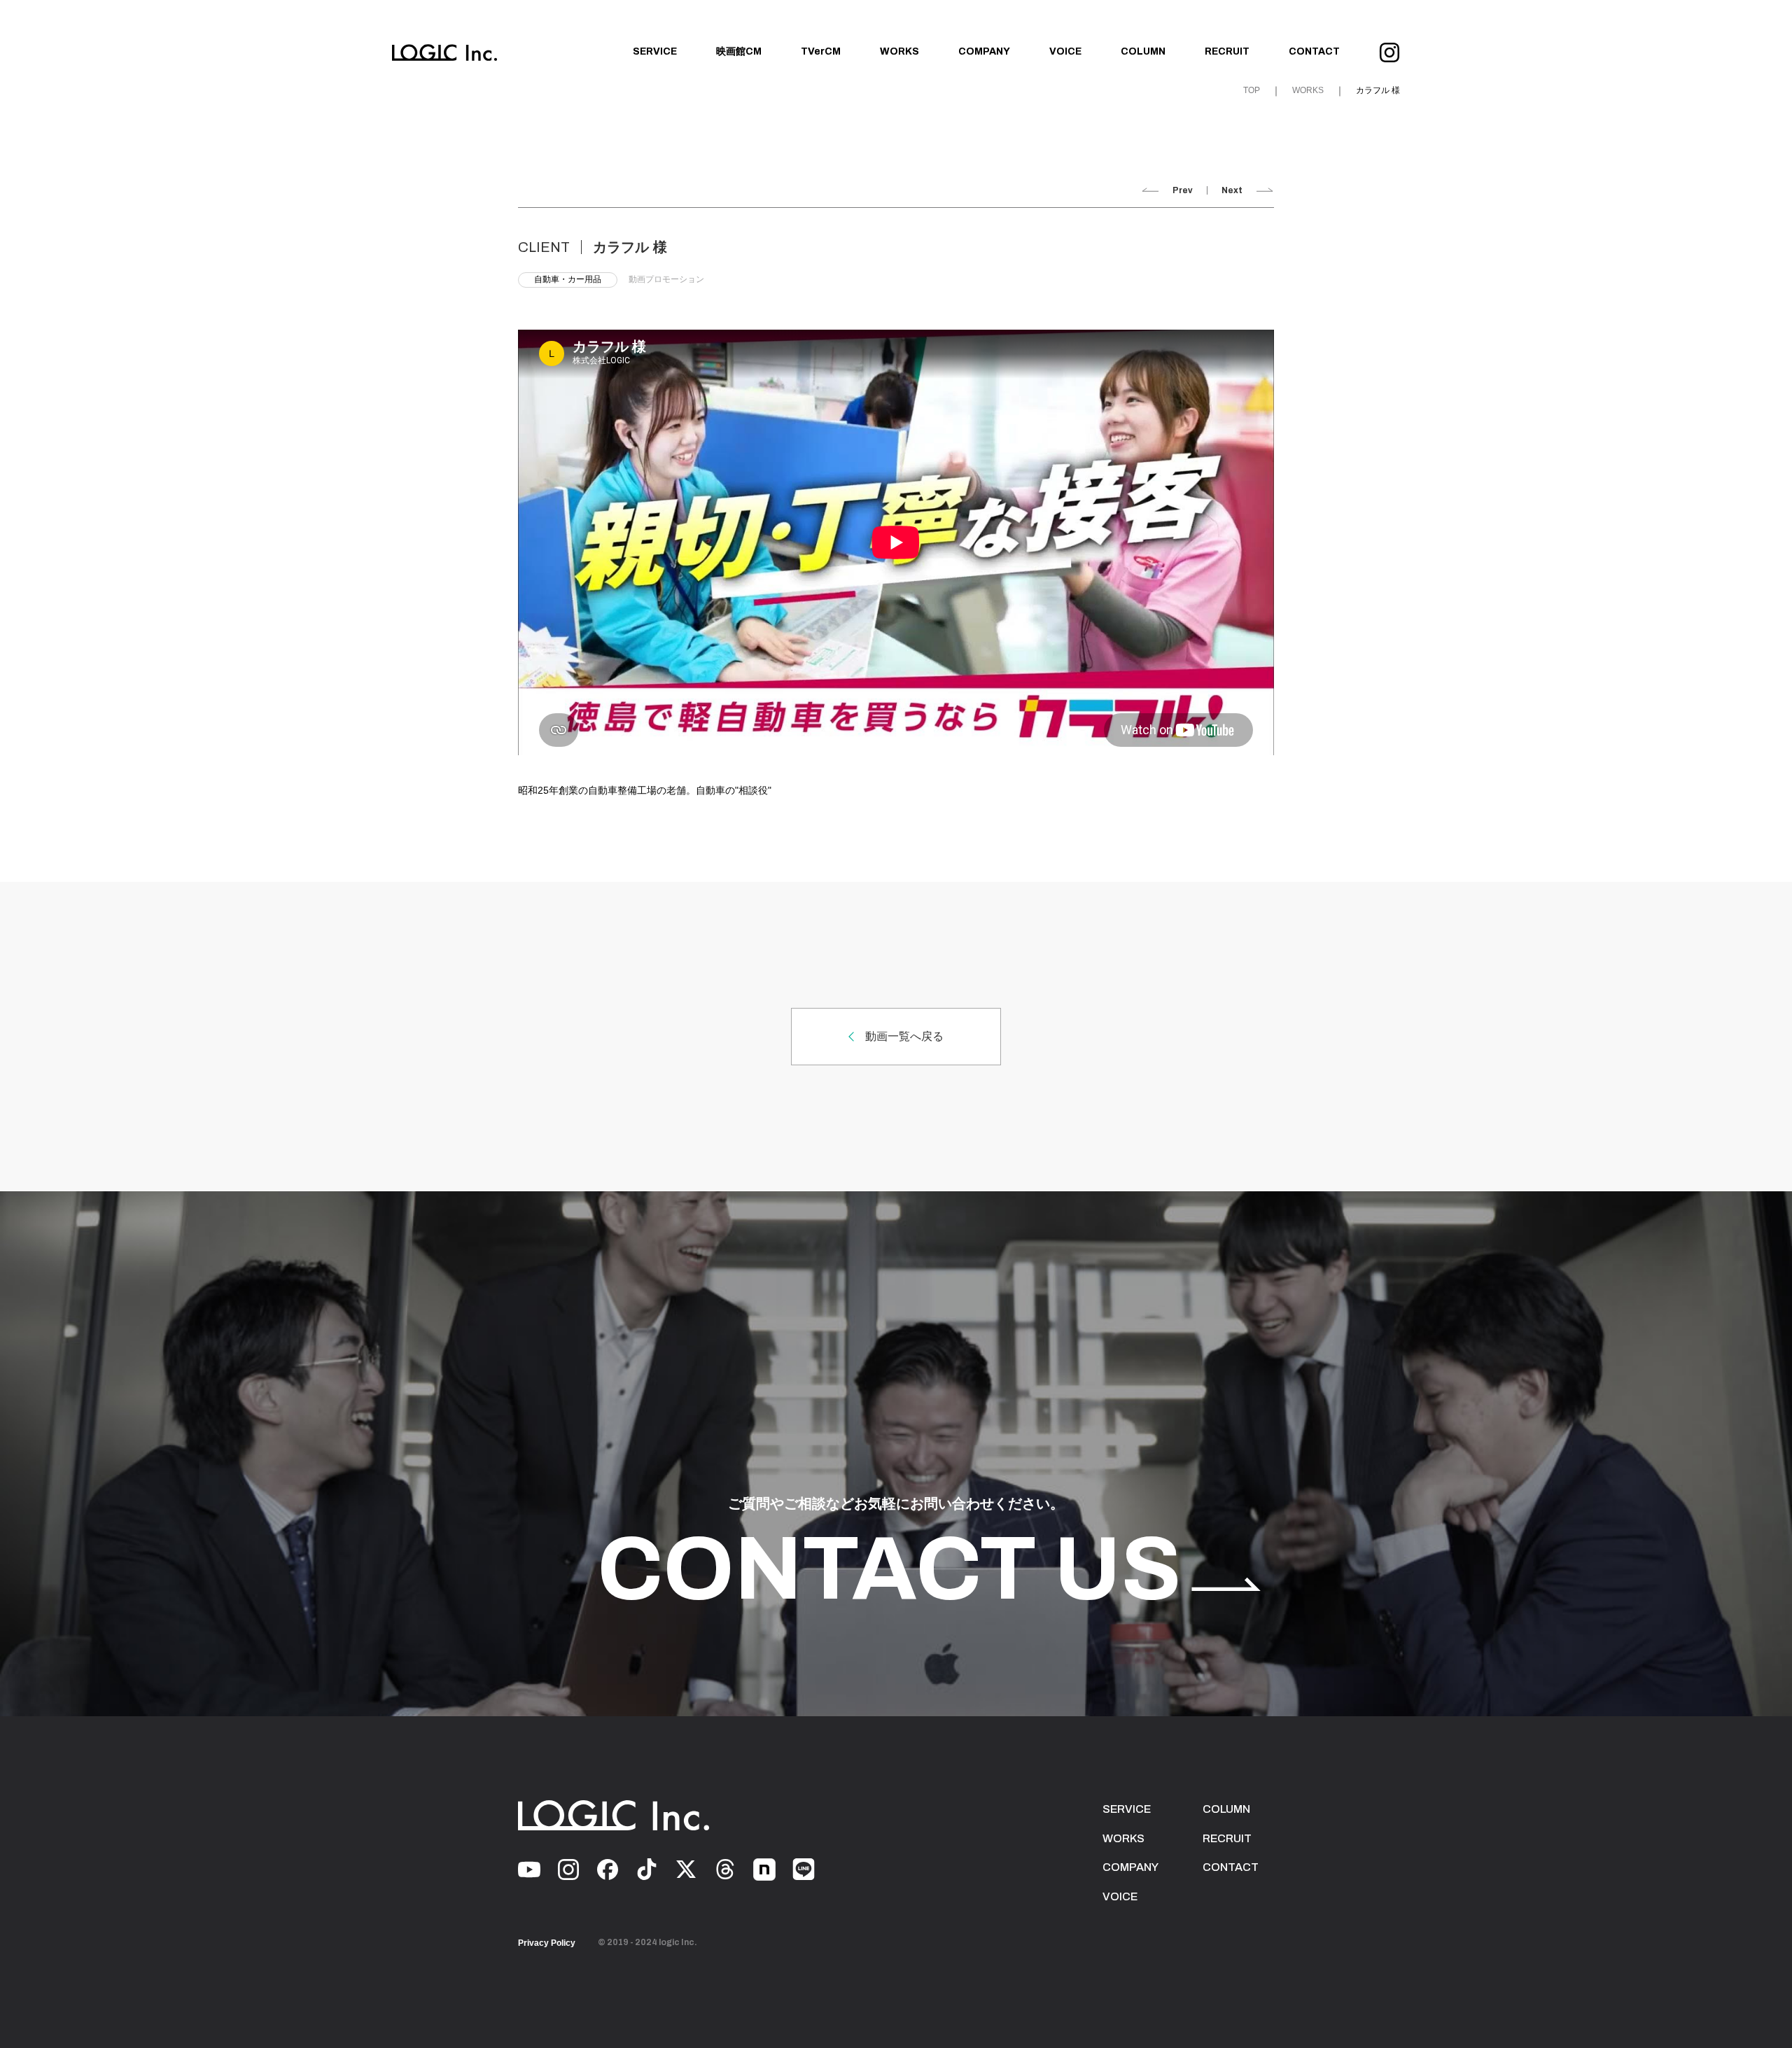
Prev (1183, 190)
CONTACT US (889, 1569)
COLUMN (1143, 51)
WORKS (899, 51)
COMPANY (984, 51)
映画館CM (739, 51)
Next (1232, 190)
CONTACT (1314, 51)
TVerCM (821, 51)
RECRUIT (1227, 51)
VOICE (1065, 51)
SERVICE (655, 51)
